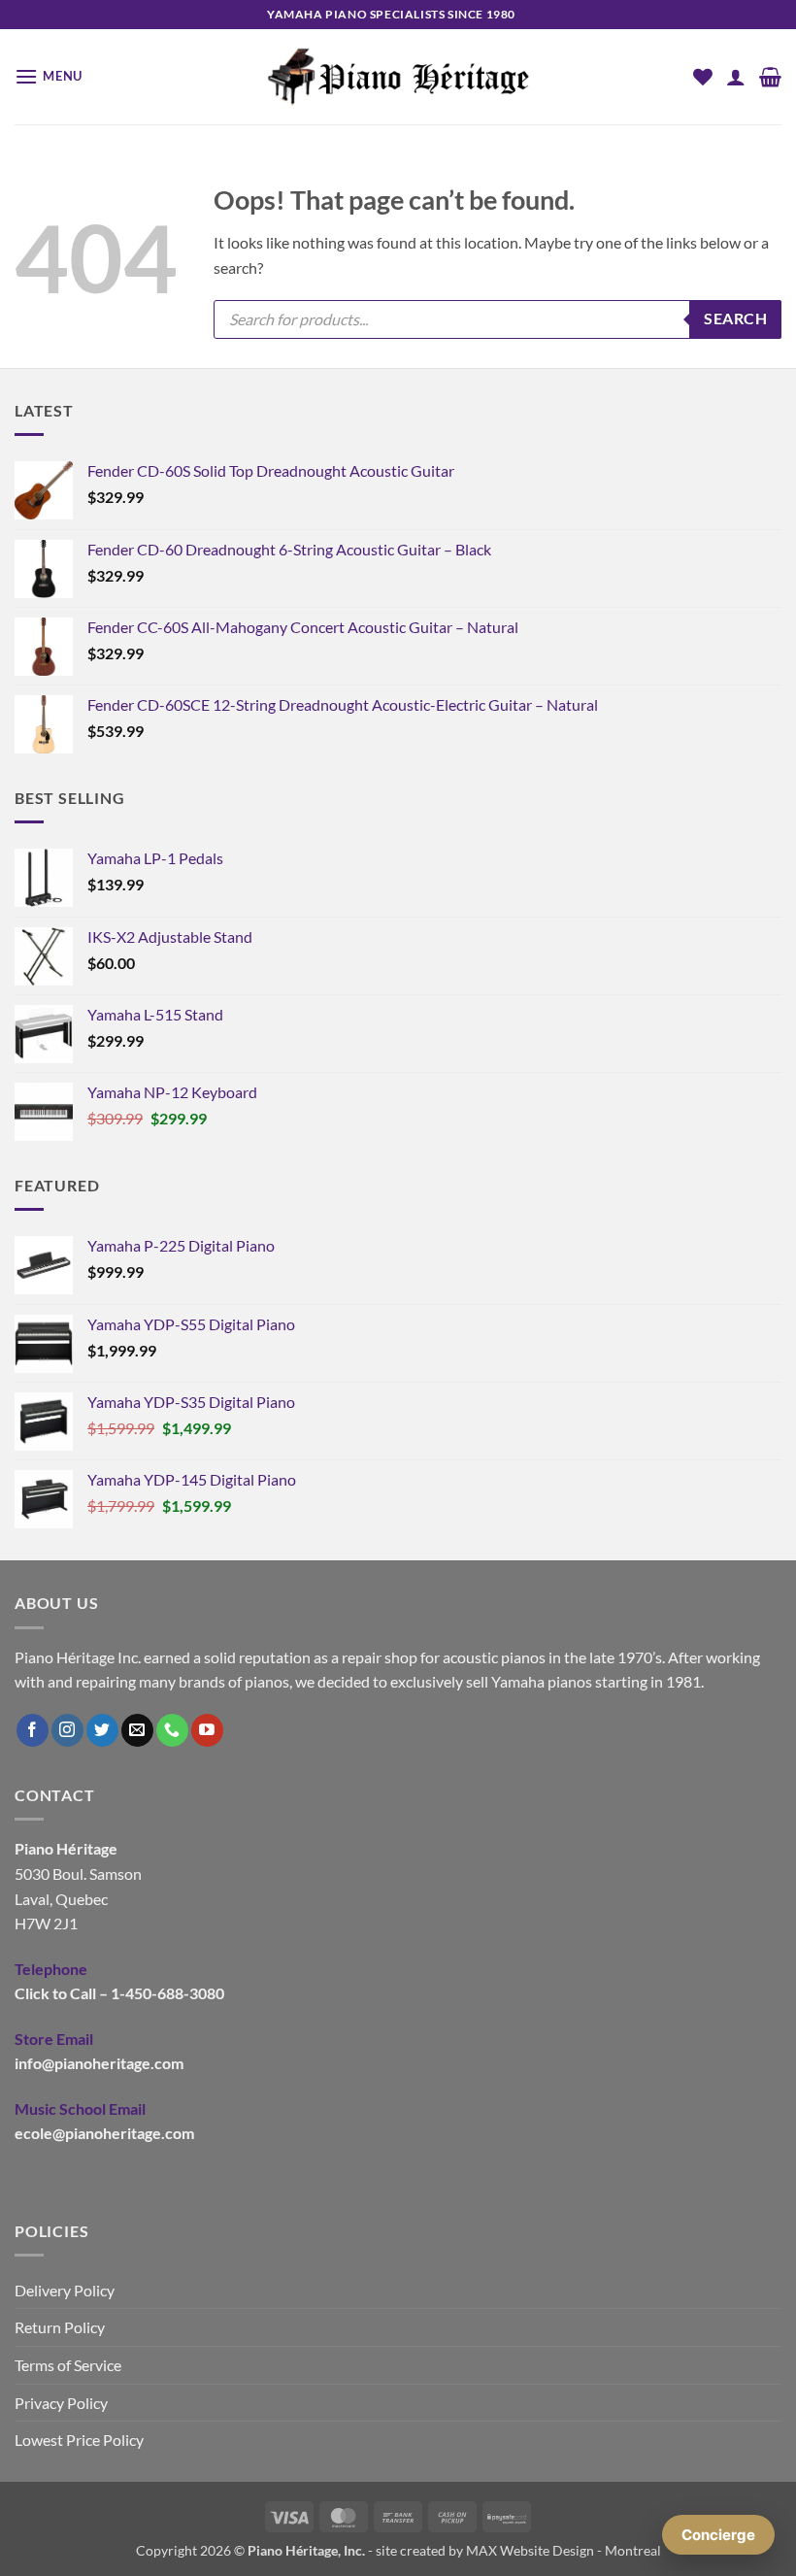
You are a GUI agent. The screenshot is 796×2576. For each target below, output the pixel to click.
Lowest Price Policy (79, 2440)
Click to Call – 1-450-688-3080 (119, 1993)
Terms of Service (68, 2365)
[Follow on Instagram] (67, 1730)
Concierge (718, 2535)
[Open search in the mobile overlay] (497, 319)
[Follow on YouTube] (207, 1730)
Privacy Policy (61, 2403)
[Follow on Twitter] (102, 1730)
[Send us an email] (137, 1730)
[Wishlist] (703, 77)
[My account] (736, 77)
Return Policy (60, 2327)
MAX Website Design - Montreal (564, 2550)
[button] (49, 76)
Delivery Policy (65, 2290)
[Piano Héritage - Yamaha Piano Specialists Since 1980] (398, 77)
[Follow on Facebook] (33, 1730)
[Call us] (172, 1730)
